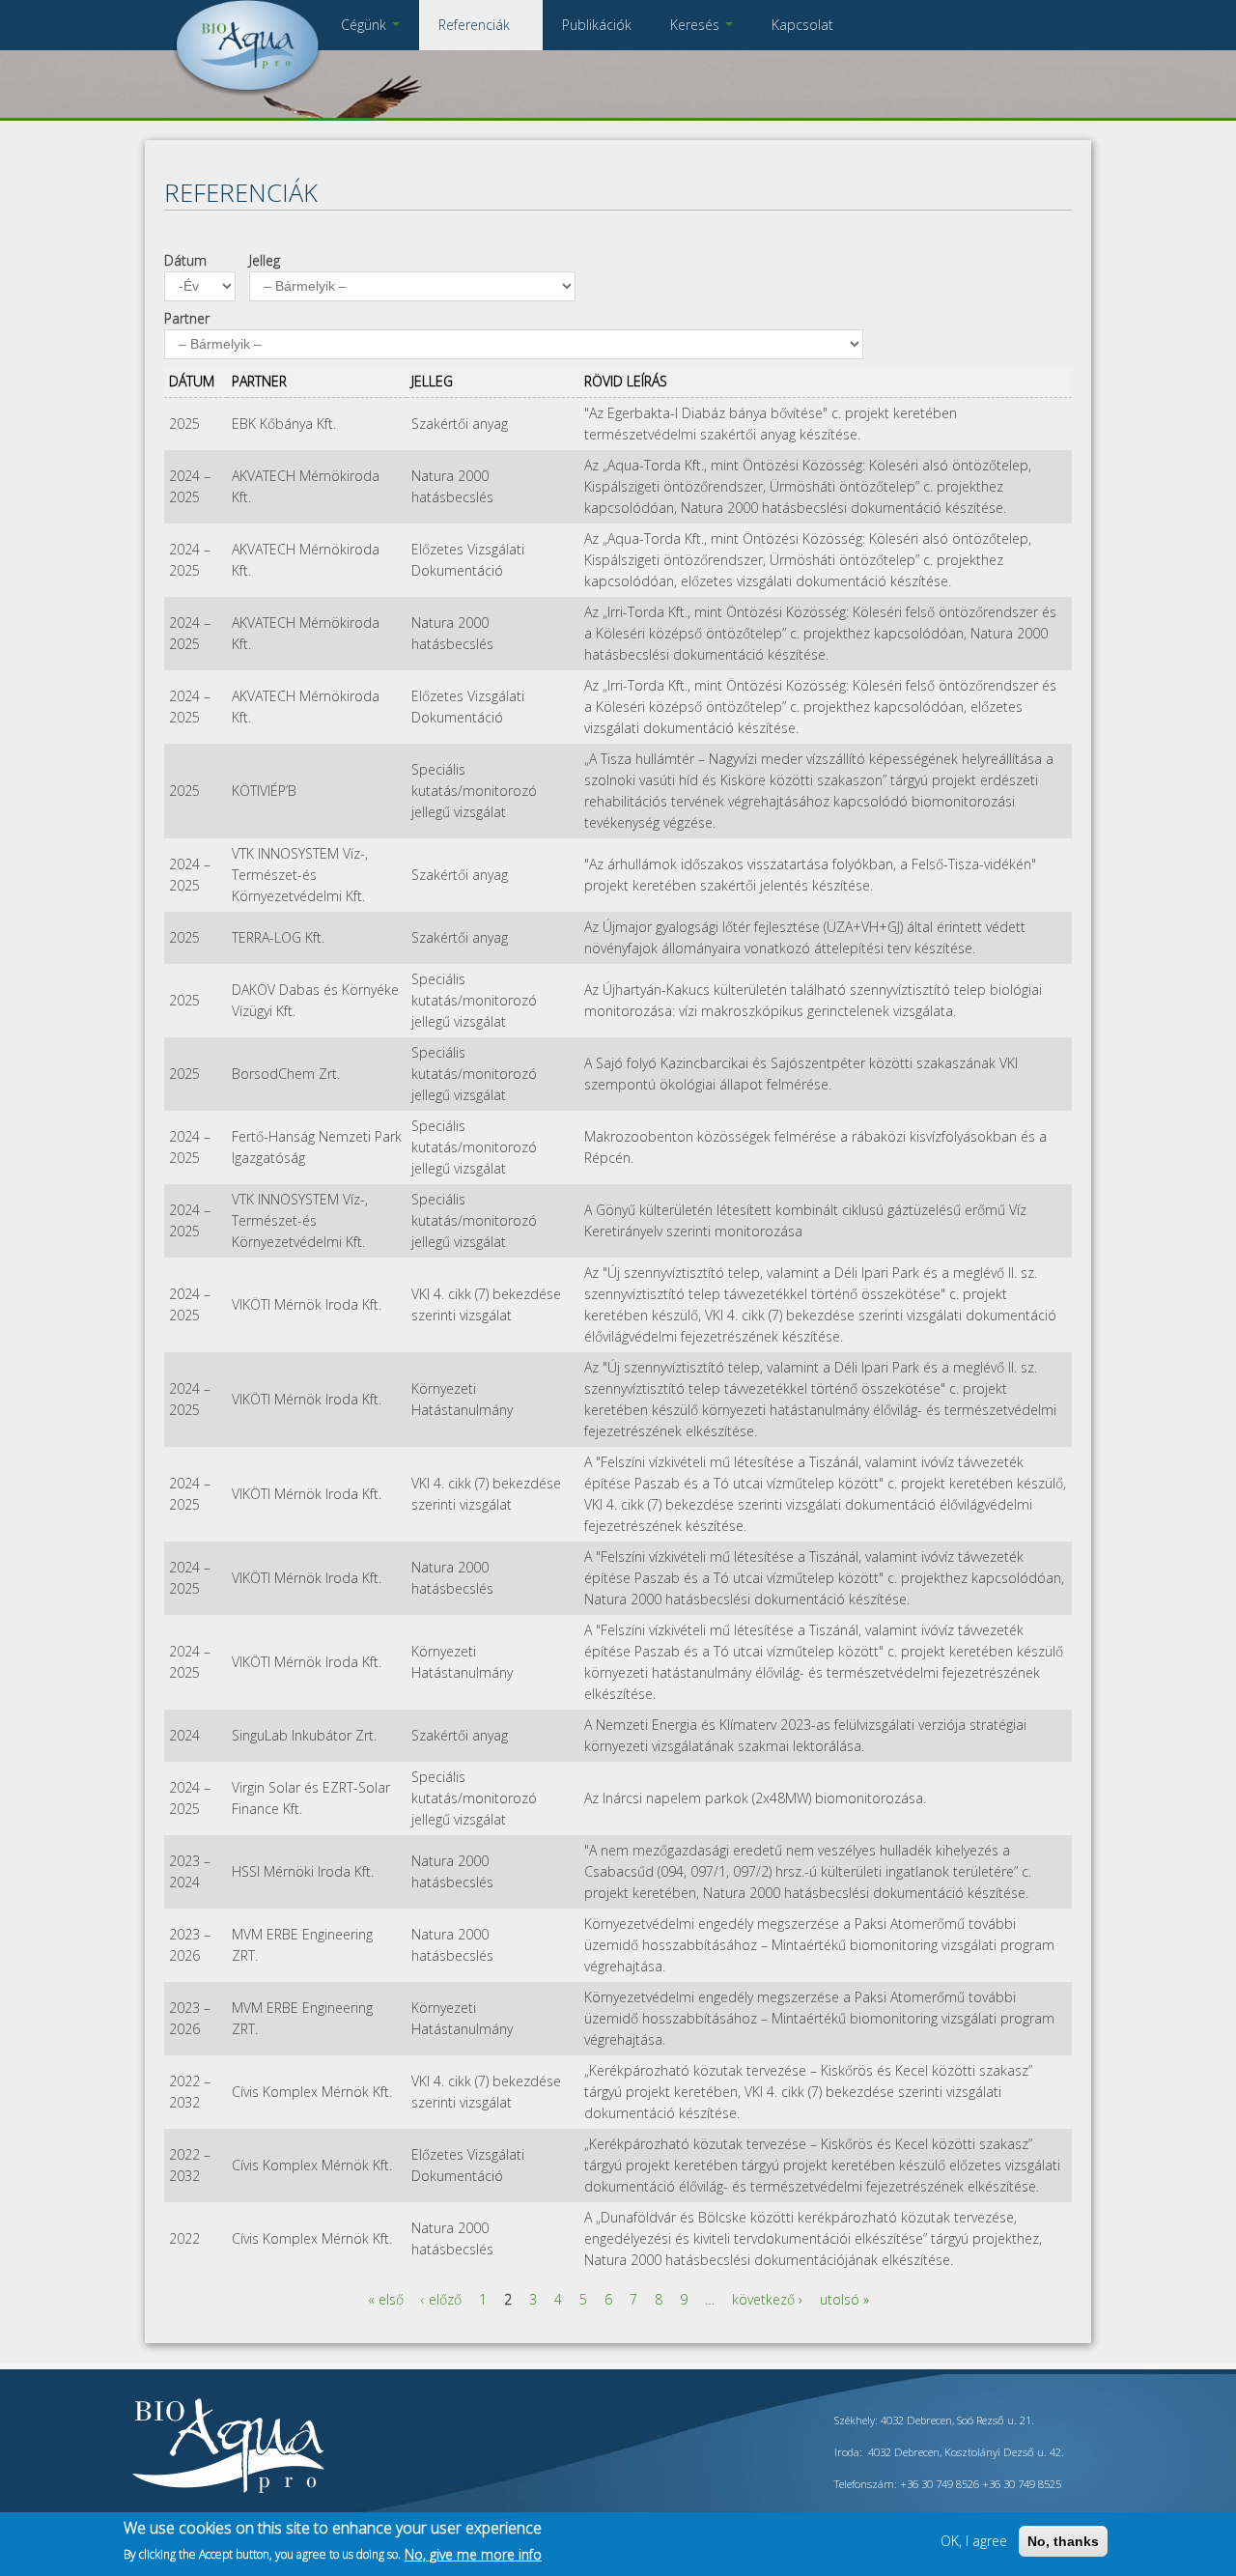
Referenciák (476, 25)
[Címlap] (247, 91)
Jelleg (265, 260)
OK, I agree (974, 2541)
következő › (767, 2299)
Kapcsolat (802, 25)
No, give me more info (473, 2553)
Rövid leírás (626, 381)
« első (386, 2299)
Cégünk (365, 25)
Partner (187, 318)
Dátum (185, 260)
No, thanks (1063, 2541)
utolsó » (844, 2299)
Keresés (697, 25)
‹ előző (441, 2299)
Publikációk (597, 25)
